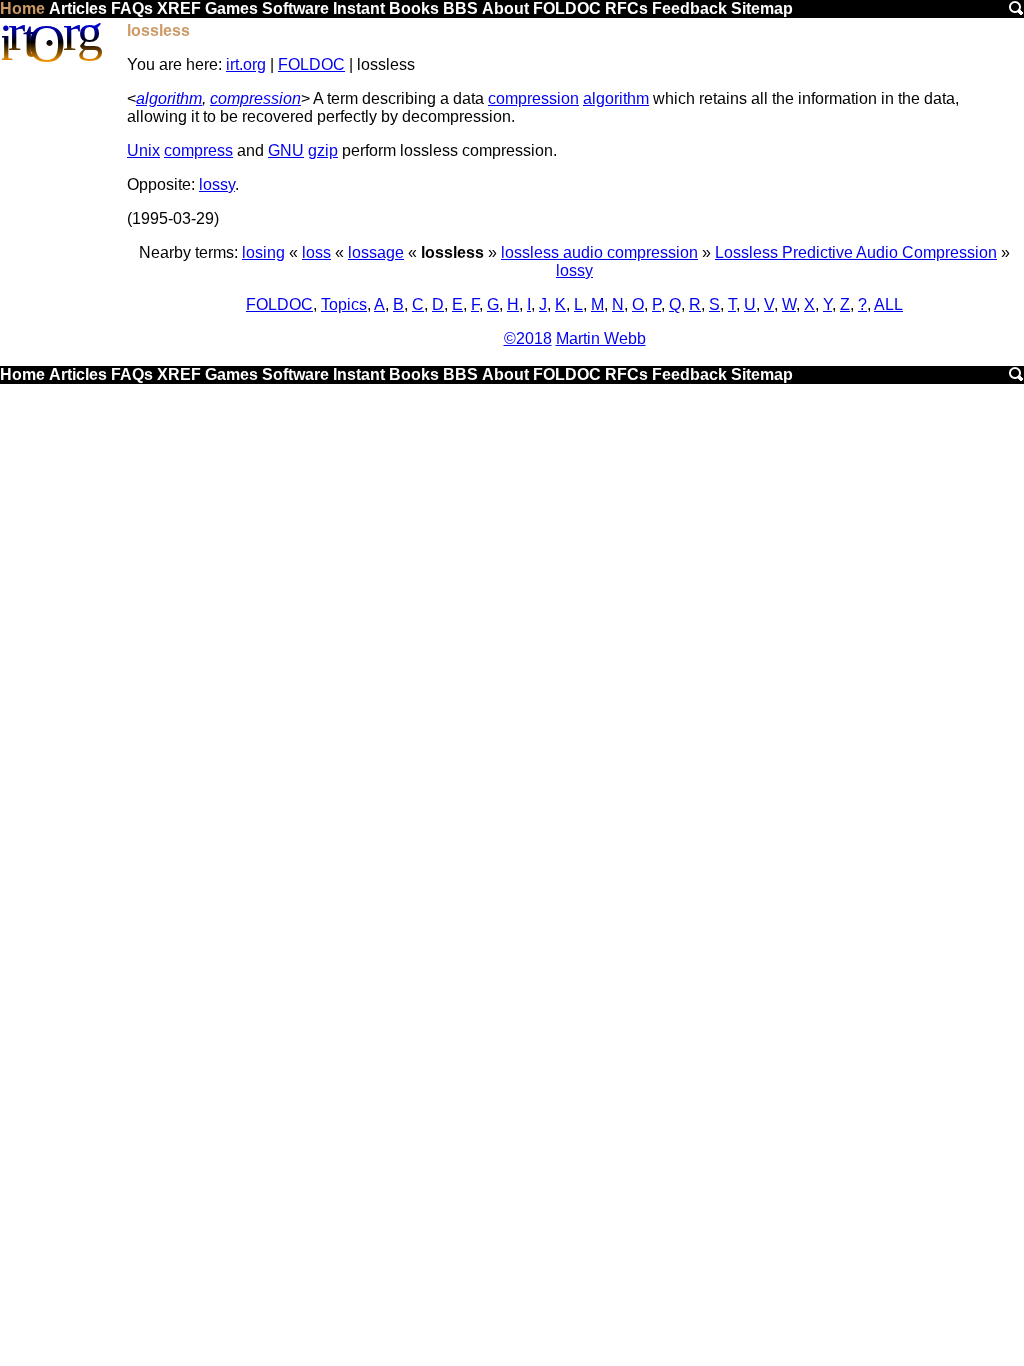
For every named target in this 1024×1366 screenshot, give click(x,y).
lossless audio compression (599, 252)
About (505, 8)
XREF (179, 8)
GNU (286, 150)
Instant (359, 8)
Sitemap (762, 8)
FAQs (132, 8)
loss (316, 252)
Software (295, 8)
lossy (217, 184)
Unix (143, 150)
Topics (344, 304)
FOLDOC (567, 8)
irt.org (246, 64)
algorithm (169, 98)
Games (231, 8)
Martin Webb (601, 338)
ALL (888, 304)
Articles (78, 8)
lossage (376, 252)
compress (198, 150)
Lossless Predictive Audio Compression (856, 252)
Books (414, 8)
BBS (460, 8)
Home (22, 8)
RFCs (626, 8)
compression (255, 98)
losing (263, 252)
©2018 (528, 338)
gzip (323, 150)
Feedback (689, 8)
